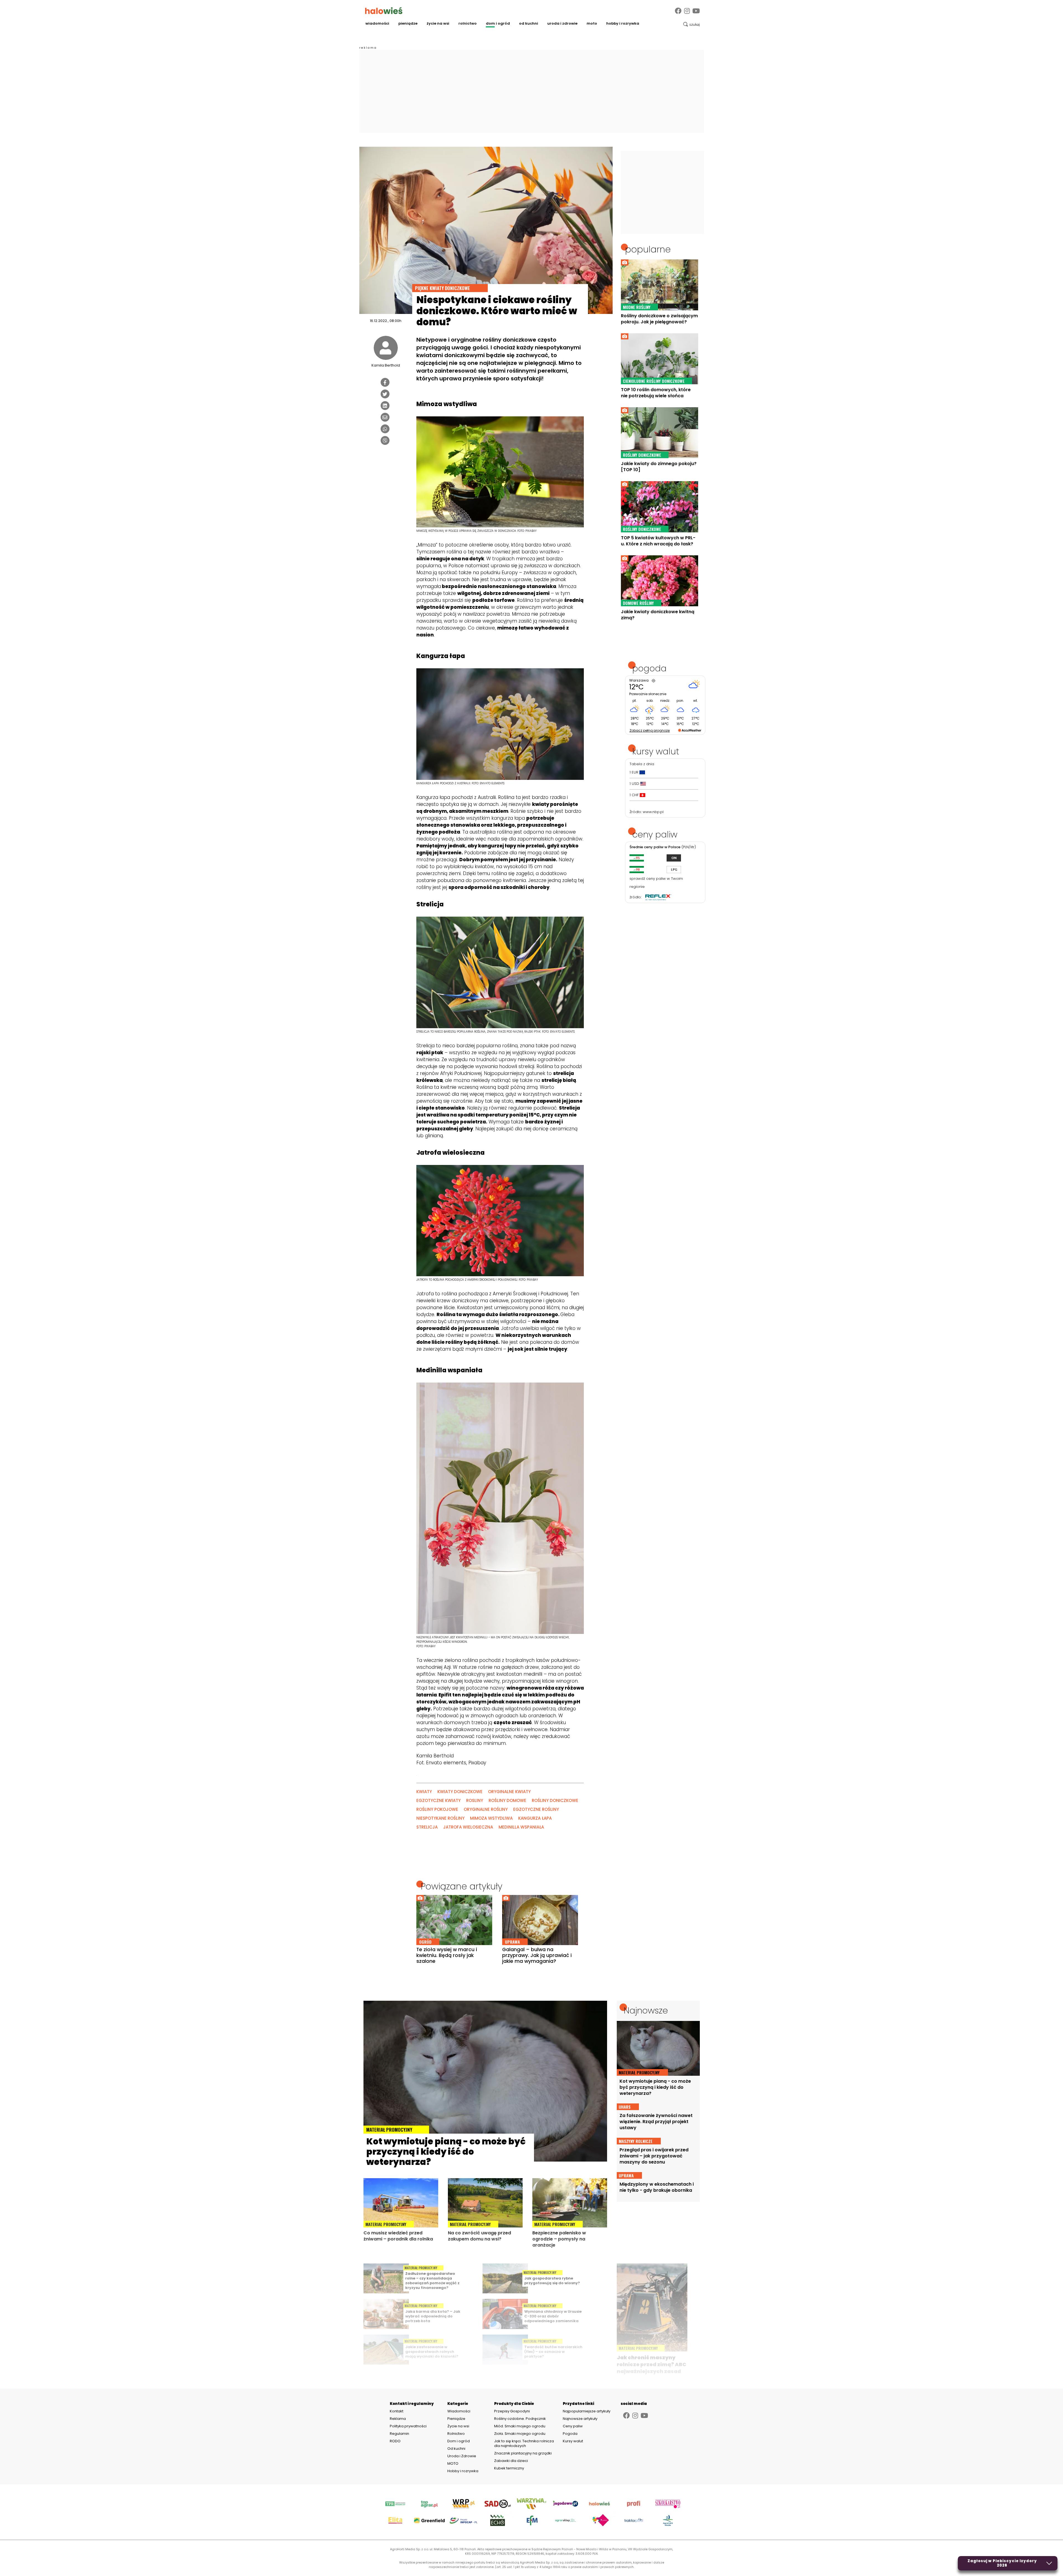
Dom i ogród (498, 23)
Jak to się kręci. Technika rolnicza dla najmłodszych (524, 2443)
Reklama (398, 2419)
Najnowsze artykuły (580, 2419)
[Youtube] (696, 11)
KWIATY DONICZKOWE (460, 1792)
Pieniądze (408, 23)
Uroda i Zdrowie (562, 23)
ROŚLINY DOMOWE (507, 1800)
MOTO (592, 23)
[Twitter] (385, 394)
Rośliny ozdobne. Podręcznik (520, 2419)
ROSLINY (475, 1800)
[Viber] (385, 440)
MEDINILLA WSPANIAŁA (521, 1827)
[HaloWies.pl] (384, 11)
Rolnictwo (468, 23)
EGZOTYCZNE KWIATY (438, 1800)
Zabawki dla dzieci (511, 2461)
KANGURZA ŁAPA (535, 1818)
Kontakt (397, 2411)
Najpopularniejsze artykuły (587, 2411)
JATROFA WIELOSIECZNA (468, 1827)
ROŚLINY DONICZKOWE (555, 1800)
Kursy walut (573, 2441)
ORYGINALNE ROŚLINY (486, 1809)
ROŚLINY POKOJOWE (437, 1809)
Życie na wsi (438, 23)
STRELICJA (427, 1827)
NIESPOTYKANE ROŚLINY (440, 1818)
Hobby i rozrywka (623, 23)
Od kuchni (529, 23)
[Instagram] (687, 11)
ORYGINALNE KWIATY (509, 1792)
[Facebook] (678, 11)
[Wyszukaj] (692, 24)
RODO (395, 2441)
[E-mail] (385, 417)
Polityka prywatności (408, 2426)
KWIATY (424, 1792)
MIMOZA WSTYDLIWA (491, 1818)
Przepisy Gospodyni (512, 2411)
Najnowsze (646, 2010)
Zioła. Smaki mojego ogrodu (520, 2434)
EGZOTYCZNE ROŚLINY (536, 1809)
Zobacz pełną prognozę (650, 730)
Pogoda (570, 2434)
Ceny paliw (573, 2426)
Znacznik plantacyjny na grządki (523, 2453)
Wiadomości (377, 23)
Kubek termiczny (509, 2468)
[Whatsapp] (385, 429)
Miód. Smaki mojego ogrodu (520, 2426)
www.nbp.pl (653, 812)
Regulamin (399, 2434)
